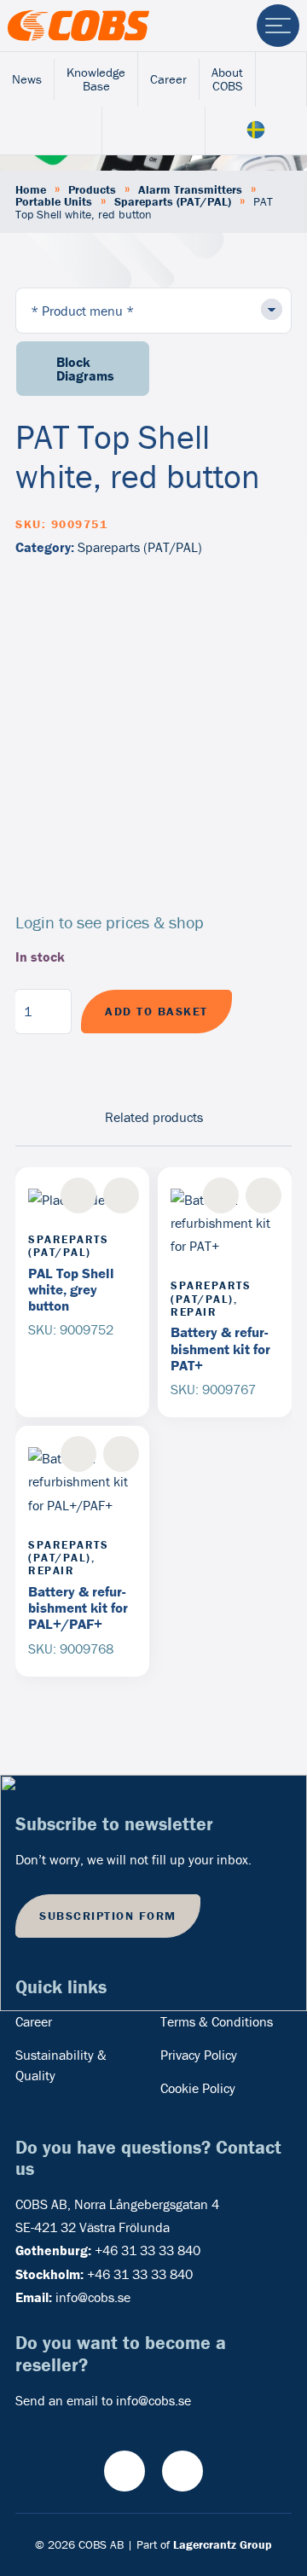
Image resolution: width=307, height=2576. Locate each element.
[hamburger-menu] (278, 26)
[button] (121, 1195)
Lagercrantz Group (223, 2544)
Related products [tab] (154, 1117)
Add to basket (156, 1011)
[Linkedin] (182, 2471)
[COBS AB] (78, 26)
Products (92, 189)
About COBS (227, 79)
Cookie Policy (198, 2088)
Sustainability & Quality (61, 2065)
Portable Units (54, 201)
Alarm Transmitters (190, 189)
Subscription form (108, 1916)
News (27, 79)
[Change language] (256, 131)
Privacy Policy (199, 2055)
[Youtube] (125, 2471)
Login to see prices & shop (110, 922)
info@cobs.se (93, 2297)
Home (31, 189)
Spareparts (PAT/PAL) (173, 201)
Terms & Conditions (217, 2021)
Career (168, 79)
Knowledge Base (96, 79)
